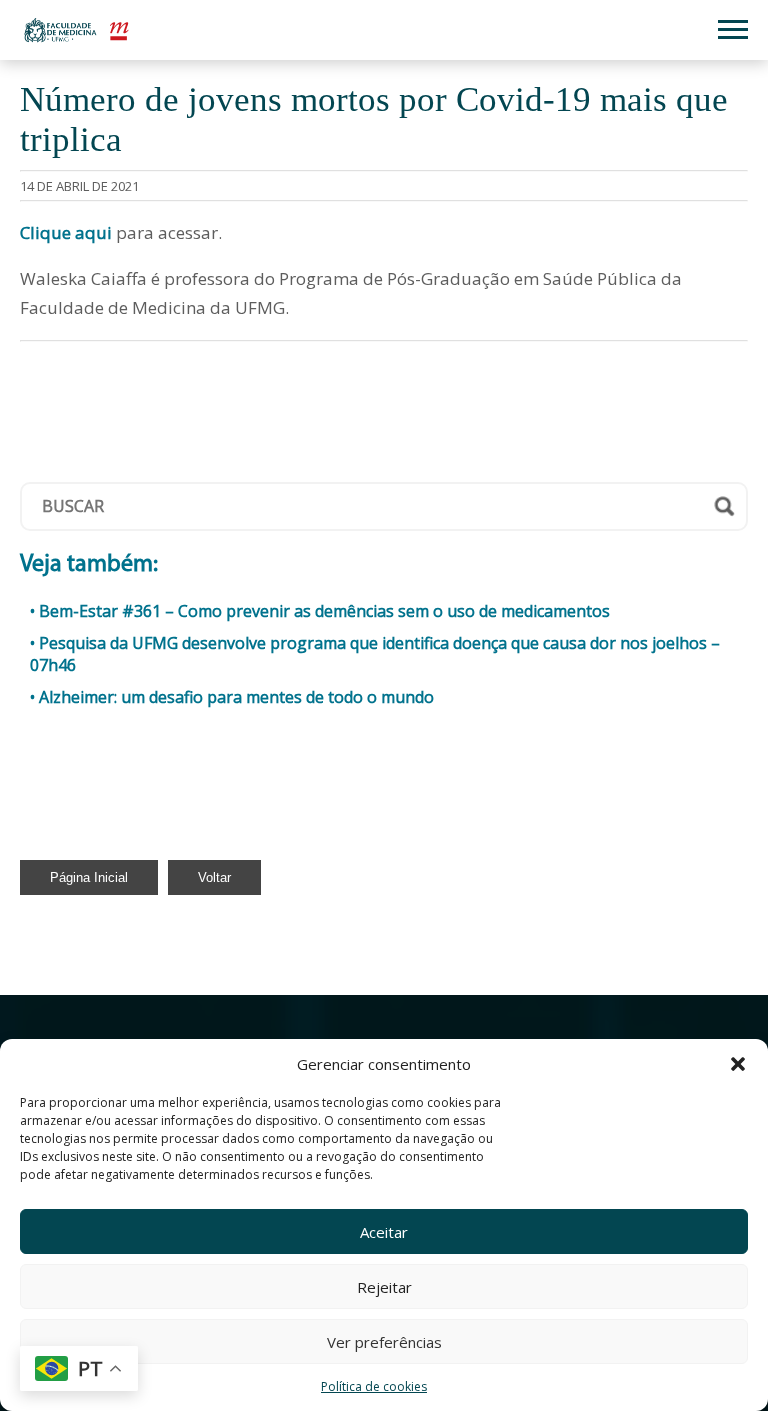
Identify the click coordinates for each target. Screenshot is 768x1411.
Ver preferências (384, 1342)
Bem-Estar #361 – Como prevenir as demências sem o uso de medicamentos (324, 611)
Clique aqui (66, 232)
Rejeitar (384, 1287)
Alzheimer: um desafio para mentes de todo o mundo (236, 697)
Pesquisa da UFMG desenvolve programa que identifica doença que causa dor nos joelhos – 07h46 (375, 654)
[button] (738, 1064)
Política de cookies (374, 1386)
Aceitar (384, 1232)
